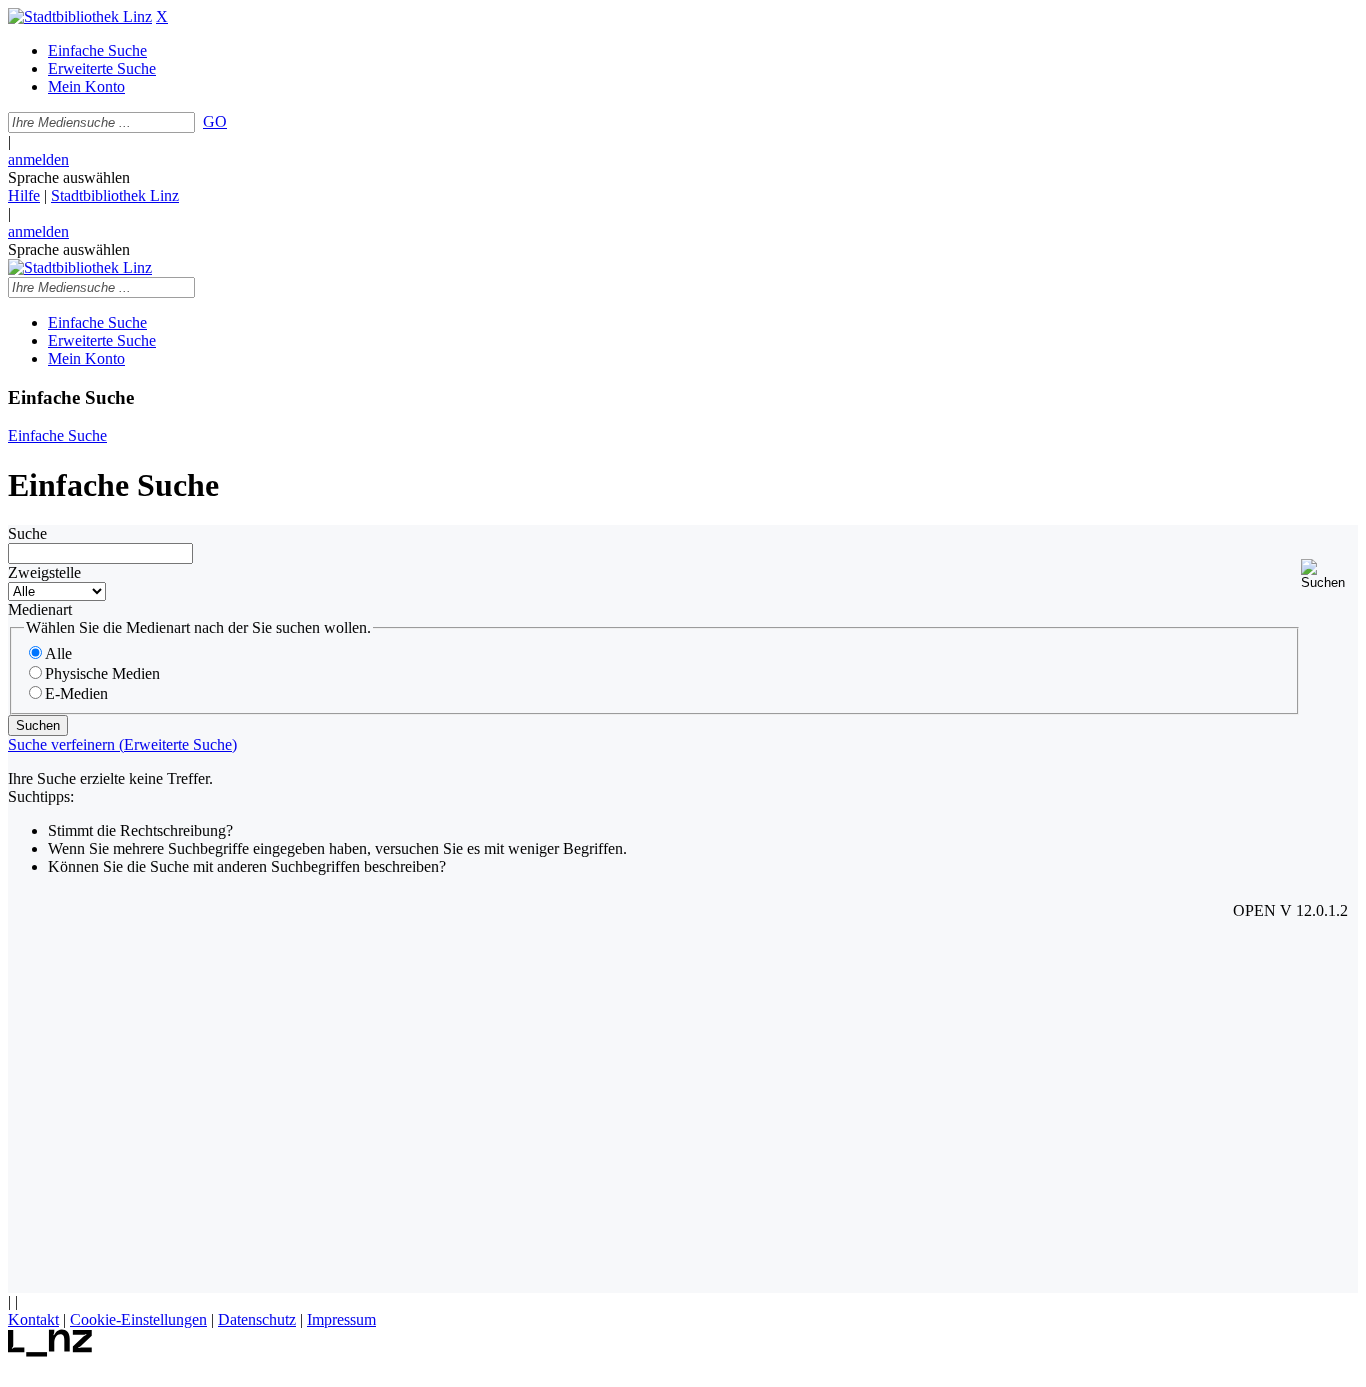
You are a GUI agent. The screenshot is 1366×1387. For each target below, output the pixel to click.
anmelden (38, 159)
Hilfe (24, 195)
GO (215, 121)
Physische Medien (102, 673)
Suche (27, 533)
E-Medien (76, 693)
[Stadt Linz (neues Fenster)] (50, 1351)
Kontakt (33, 1319)
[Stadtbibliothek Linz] (80, 16)
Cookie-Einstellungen (138, 1319)
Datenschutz (257, 1319)
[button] (1329, 574)
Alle (58, 653)
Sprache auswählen (69, 177)
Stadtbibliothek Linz (115, 195)
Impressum (341, 1319)
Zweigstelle (44, 572)
